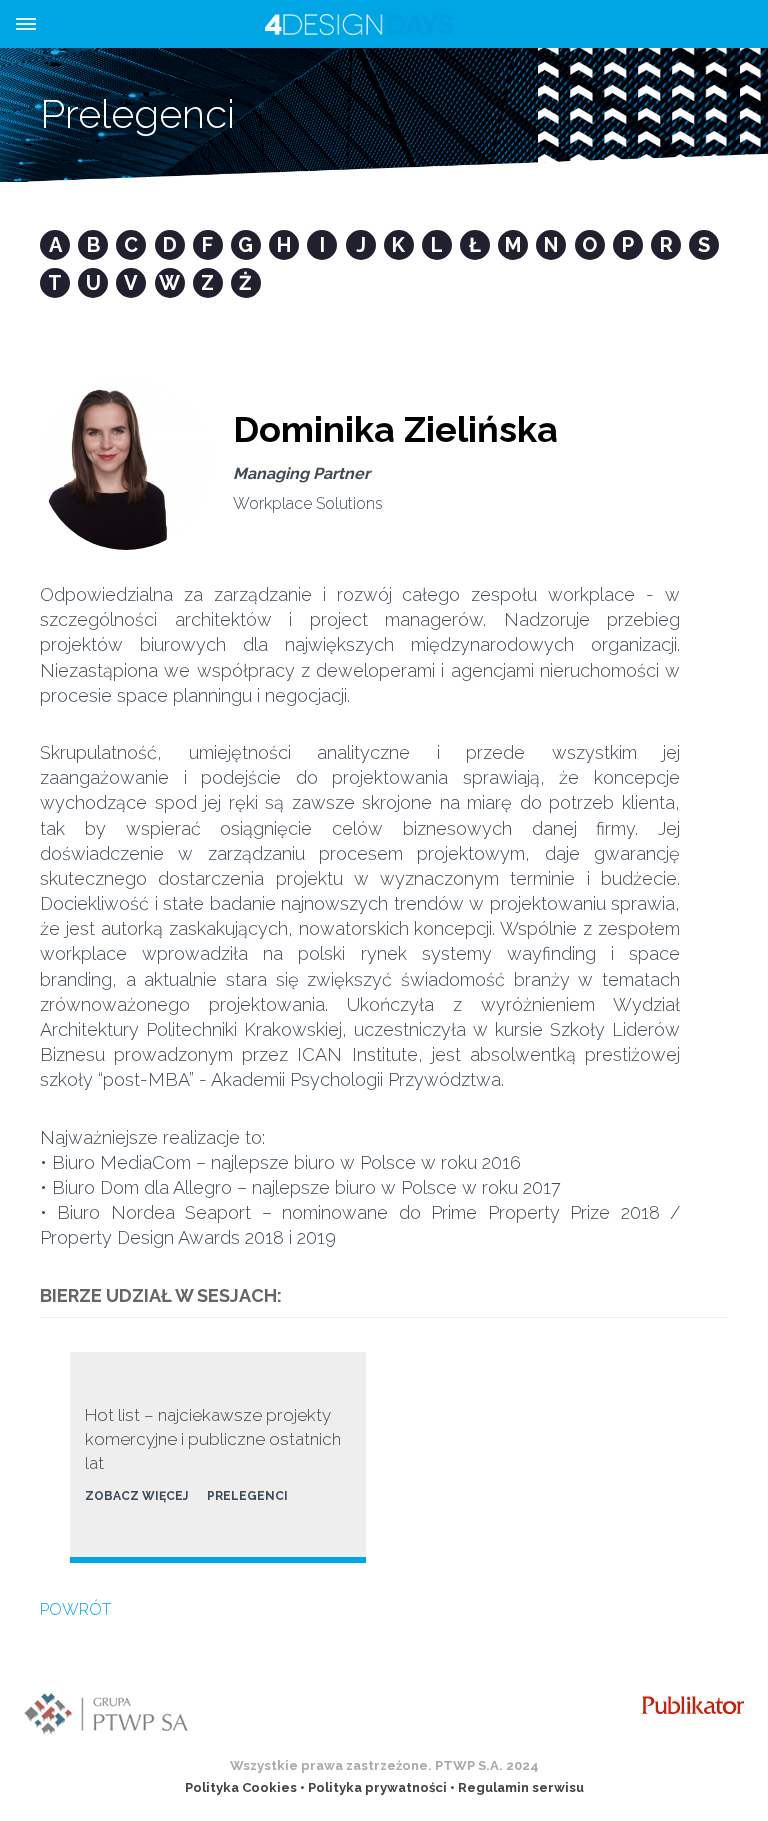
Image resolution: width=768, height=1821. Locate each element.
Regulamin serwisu (521, 1787)
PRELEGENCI (247, 1496)
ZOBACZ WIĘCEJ (136, 1496)
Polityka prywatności (377, 1787)
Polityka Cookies (241, 1787)
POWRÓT (75, 1609)
